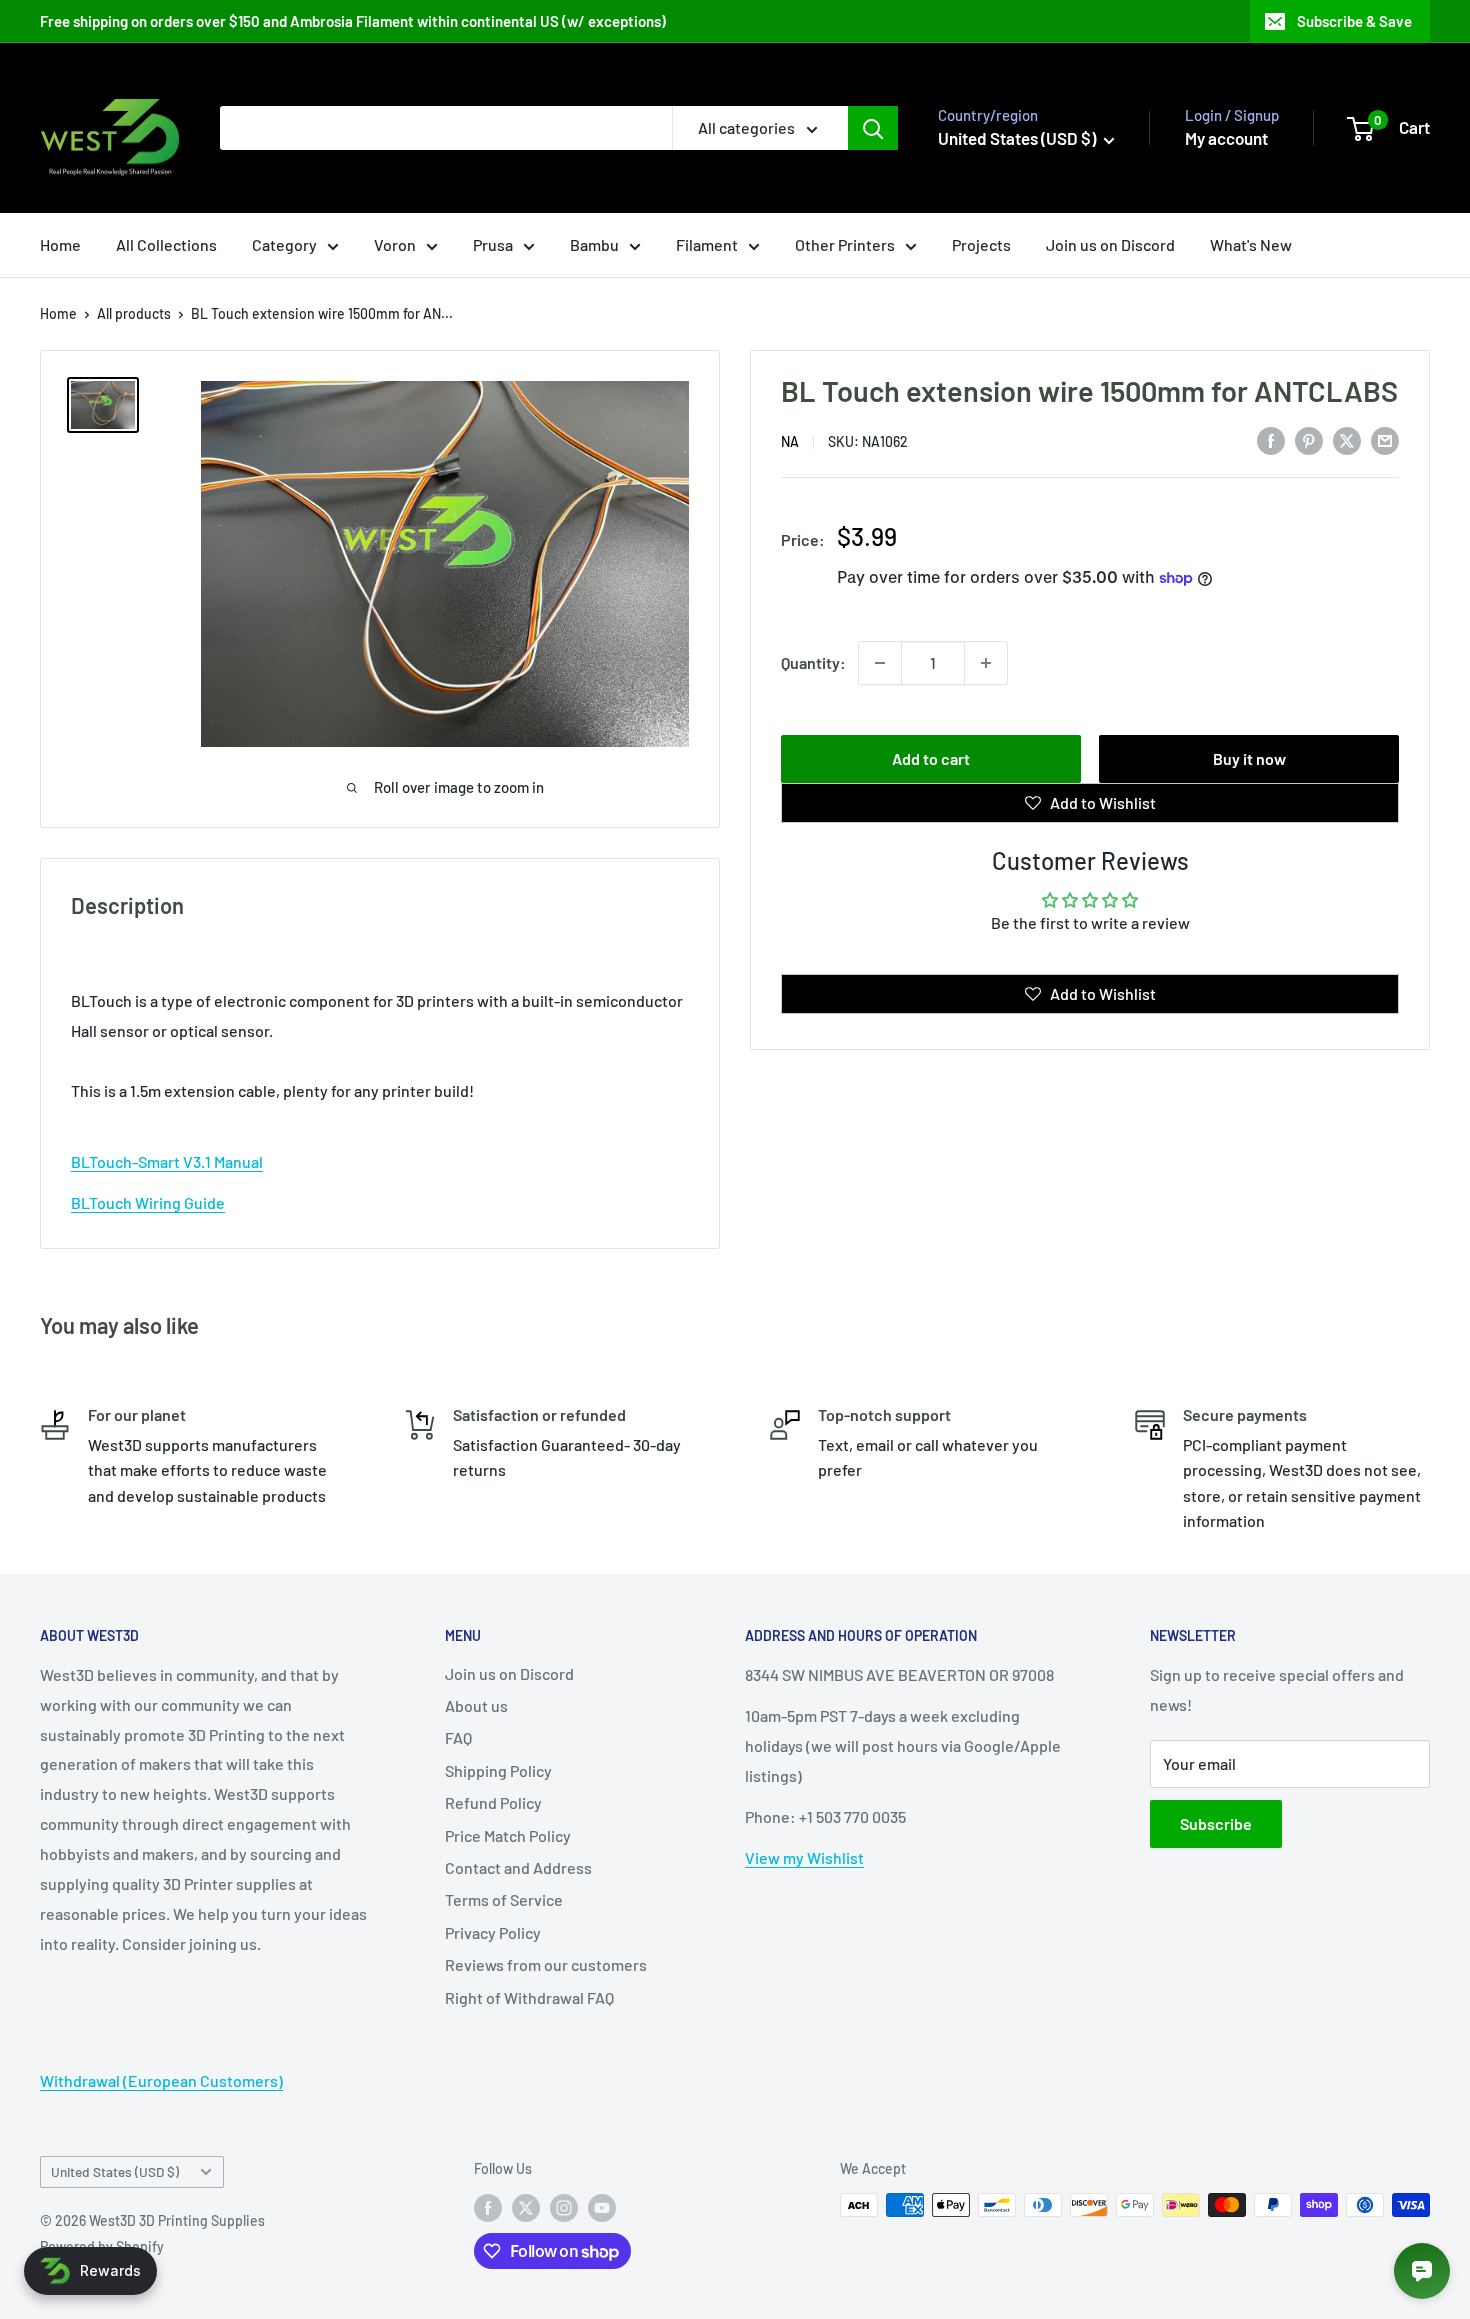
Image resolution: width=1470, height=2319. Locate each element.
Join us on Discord (1110, 244)
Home (60, 244)
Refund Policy (493, 1802)
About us (476, 1705)
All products (134, 313)
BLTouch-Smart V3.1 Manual (167, 1161)
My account (1226, 138)
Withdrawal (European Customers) (161, 2080)
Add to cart (931, 758)
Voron (395, 244)
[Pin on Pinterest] (1309, 439)
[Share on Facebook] (1271, 439)
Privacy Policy (493, 1932)
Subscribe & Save (1354, 21)
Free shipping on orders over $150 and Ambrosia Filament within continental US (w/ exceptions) (353, 21)
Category (284, 244)
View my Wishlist (804, 1857)
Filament (707, 244)
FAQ (458, 1737)
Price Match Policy (508, 1835)
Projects (981, 244)
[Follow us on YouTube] (602, 2207)
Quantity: (813, 662)
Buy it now (1249, 758)
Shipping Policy (498, 1770)
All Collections (166, 244)
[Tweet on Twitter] (1347, 439)
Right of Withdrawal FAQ (529, 1997)
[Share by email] (1385, 439)
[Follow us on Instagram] (564, 2207)
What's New (1251, 244)
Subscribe (1216, 1823)
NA (790, 441)
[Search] (873, 128)
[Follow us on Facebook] (488, 2207)
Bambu (594, 244)
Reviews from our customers (546, 1964)
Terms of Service (504, 1899)
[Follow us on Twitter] (526, 2207)
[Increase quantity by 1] (986, 663)
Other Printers (845, 244)
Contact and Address (518, 1867)
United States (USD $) (115, 2171)
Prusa (493, 244)
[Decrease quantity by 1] (880, 663)
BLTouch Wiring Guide (148, 1202)
